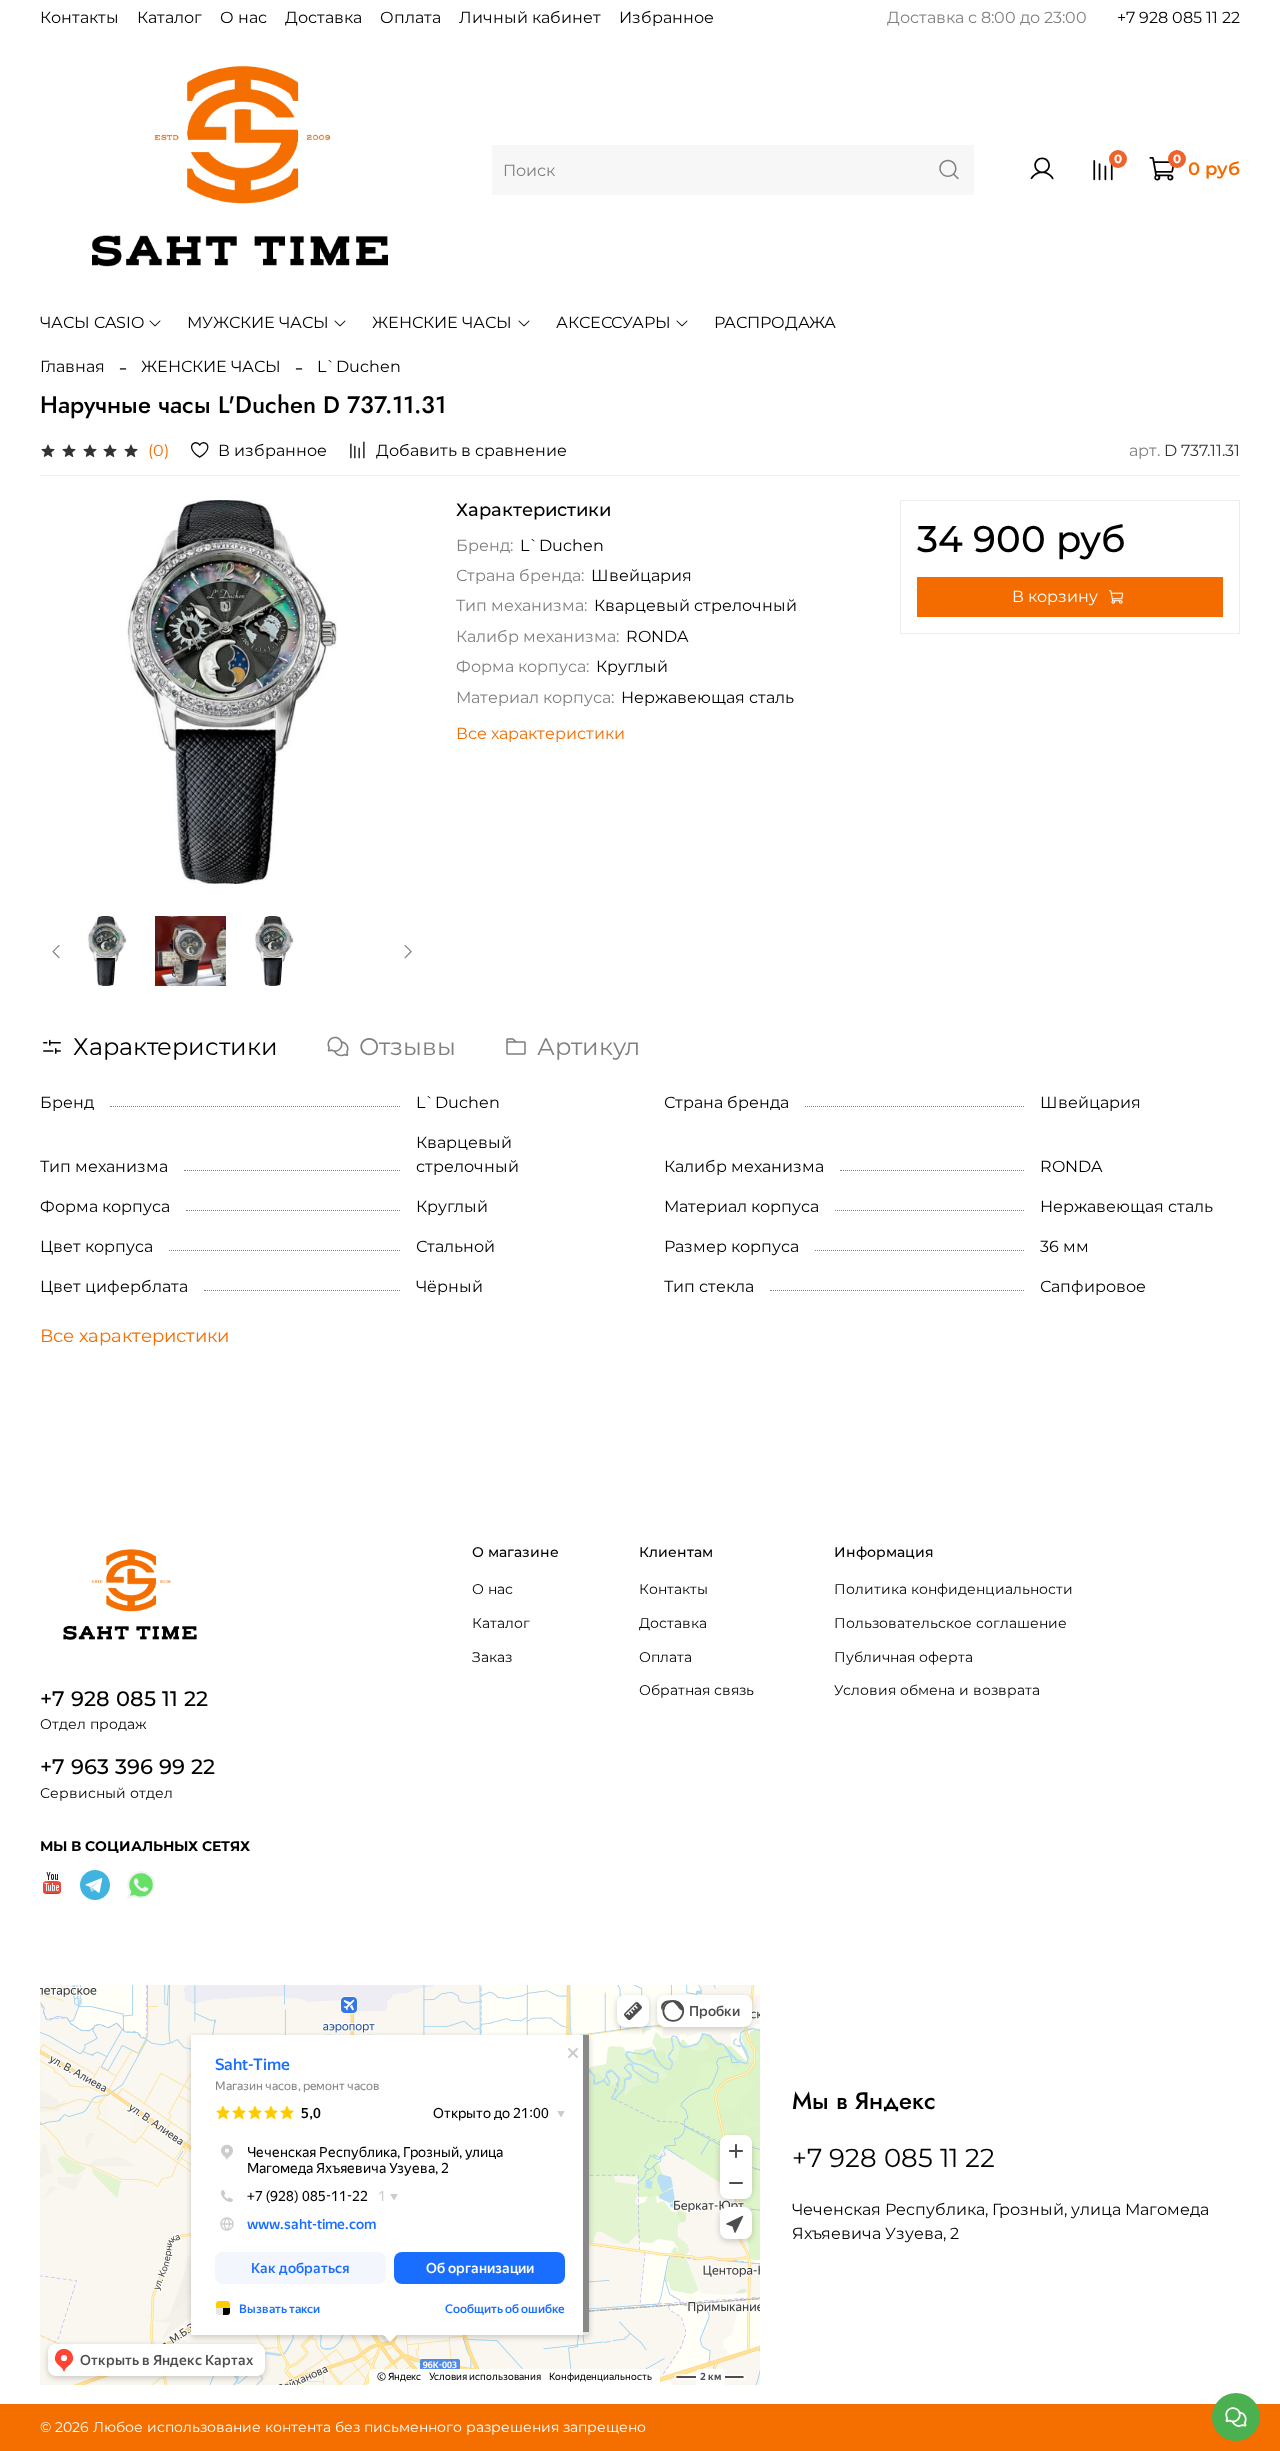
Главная (72, 366)
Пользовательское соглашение (950, 1623)
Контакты (79, 17)
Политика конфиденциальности (953, 1589)
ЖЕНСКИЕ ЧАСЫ (442, 322)
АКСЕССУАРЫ (613, 322)
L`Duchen (359, 366)
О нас (243, 17)
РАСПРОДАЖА (775, 322)
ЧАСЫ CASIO (92, 322)
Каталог (169, 17)
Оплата (410, 17)
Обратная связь (696, 1690)
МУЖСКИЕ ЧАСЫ (258, 322)
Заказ (492, 1657)
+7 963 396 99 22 (127, 1766)
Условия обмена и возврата (937, 1690)
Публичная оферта (903, 1657)
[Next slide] (392, 692)
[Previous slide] (72, 692)
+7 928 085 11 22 (1178, 17)
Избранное (666, 17)
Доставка (323, 17)
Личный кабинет (530, 17)
